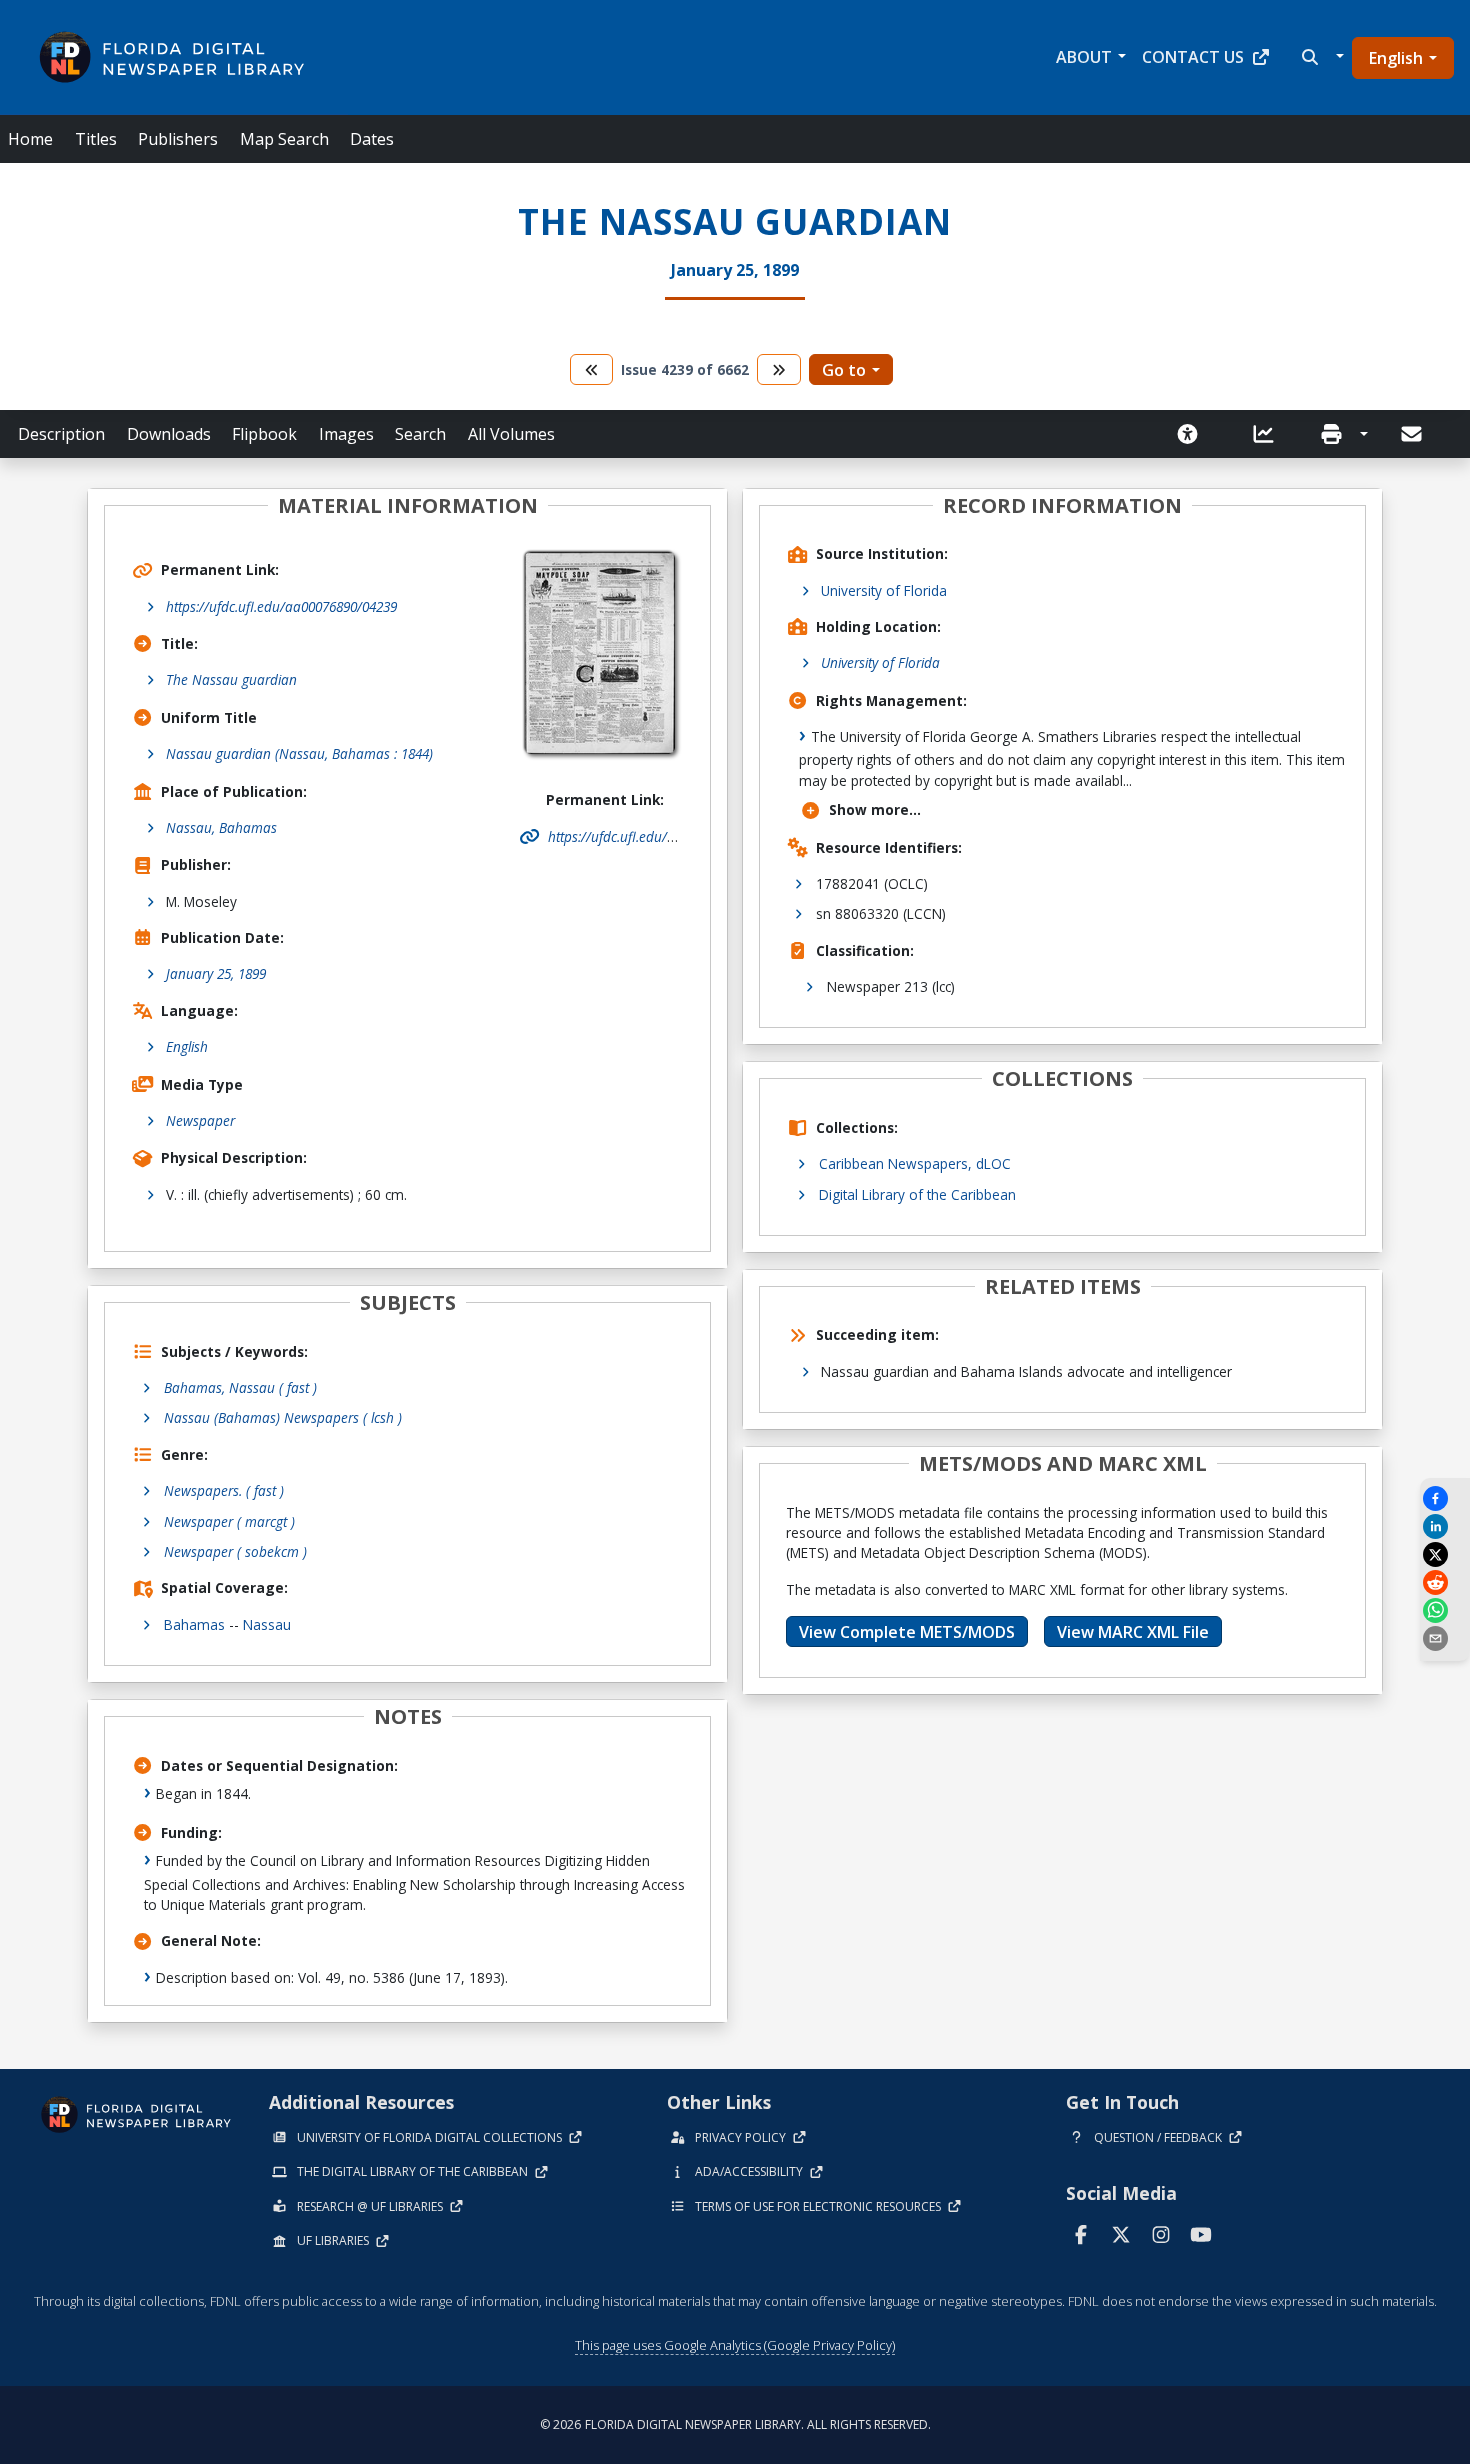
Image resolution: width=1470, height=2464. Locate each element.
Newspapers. (224, 1490)
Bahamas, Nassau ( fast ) (240, 1387)
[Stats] (1270, 434)
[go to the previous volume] (592, 369)
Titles (96, 139)
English (1396, 58)
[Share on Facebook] (1445, 1498)
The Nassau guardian (231, 679)
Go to (844, 370)
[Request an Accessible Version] (1194, 434)
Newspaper (200, 1120)
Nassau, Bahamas (221, 827)
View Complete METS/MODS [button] (907, 1632)
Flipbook (264, 434)
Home (30, 139)
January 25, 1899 (216, 973)
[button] (1320, 57)
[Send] (1413, 434)
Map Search (284, 139)
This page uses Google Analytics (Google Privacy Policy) (735, 2345)
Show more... (875, 809)
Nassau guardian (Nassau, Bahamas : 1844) (299, 753)
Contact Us (1193, 57)
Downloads (169, 434)
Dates (372, 139)
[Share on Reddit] (1445, 1582)
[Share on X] (1445, 1554)
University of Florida (884, 590)
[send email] (1445, 1638)
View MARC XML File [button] (1133, 1632)
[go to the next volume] (779, 369)
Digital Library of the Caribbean (917, 1194)
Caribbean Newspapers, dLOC (915, 1163)
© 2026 (735, 2424)
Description (61, 434)
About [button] (1084, 57)
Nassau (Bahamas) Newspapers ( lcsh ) (283, 1417)
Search (420, 434)
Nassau (267, 1624)
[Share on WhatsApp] (1445, 1610)
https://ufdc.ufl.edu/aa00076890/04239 (281, 606)
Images (346, 434)
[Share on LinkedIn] (1445, 1526)
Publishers (178, 139)
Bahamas (194, 1624)
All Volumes (511, 434)
